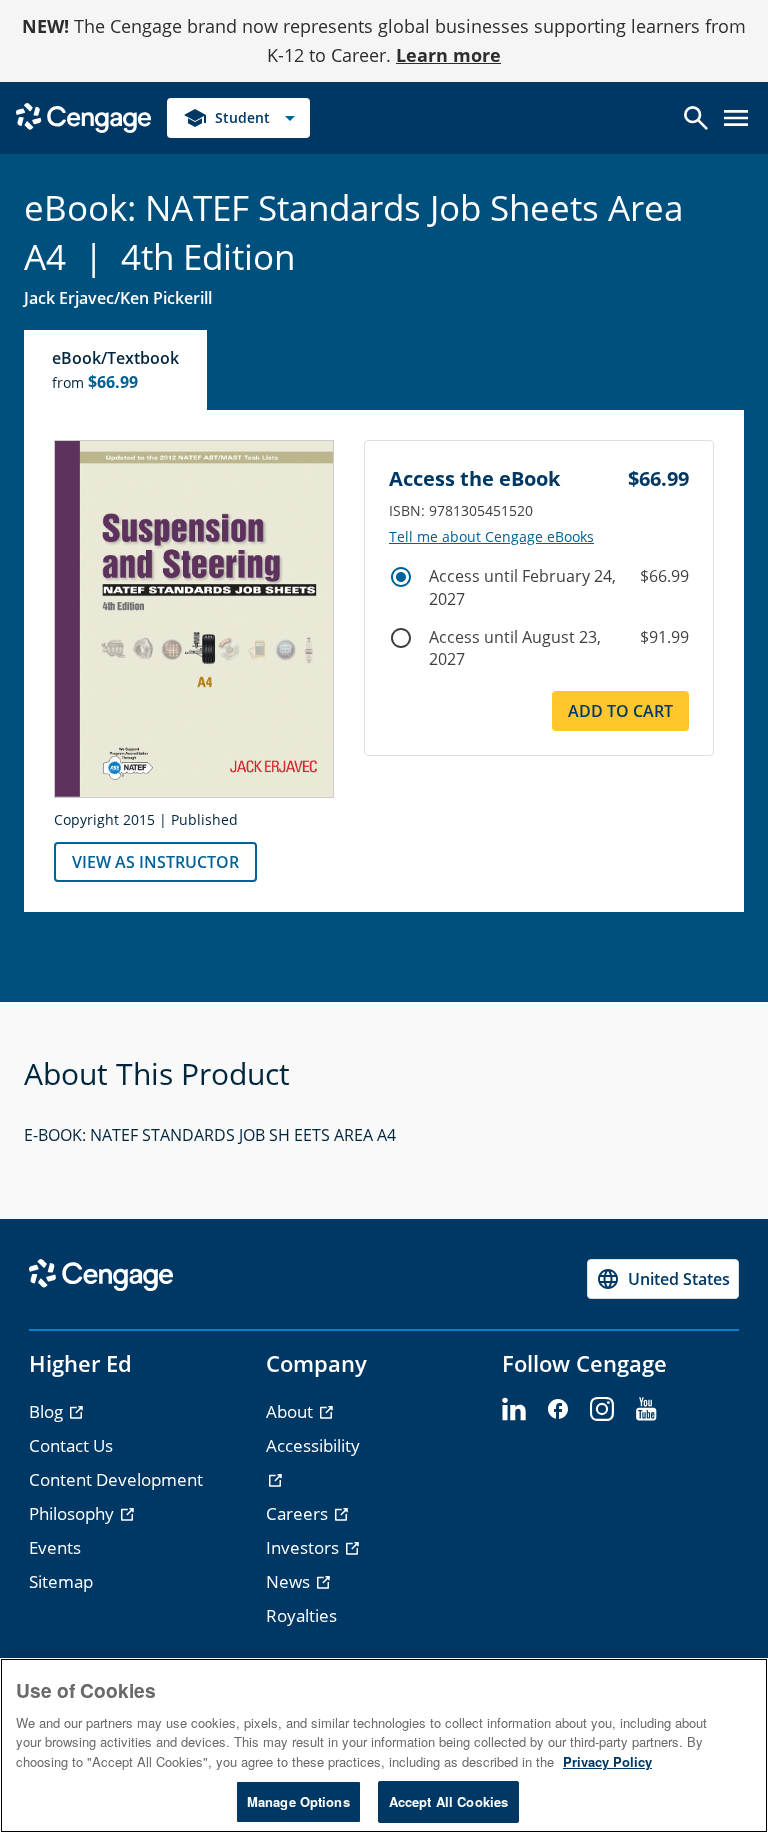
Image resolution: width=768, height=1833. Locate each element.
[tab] (116, 370)
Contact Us (71, 1445)
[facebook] (558, 1410)
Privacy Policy (607, 1761)
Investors (304, 1547)
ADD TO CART (620, 711)
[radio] (401, 577)
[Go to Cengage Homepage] (83, 115)
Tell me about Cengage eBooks (491, 537)
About (291, 1411)
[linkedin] (514, 1410)
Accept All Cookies (448, 1801)
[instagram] (602, 1410)
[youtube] (646, 1410)
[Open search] (696, 118)
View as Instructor (155, 862)
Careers (299, 1513)
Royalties (301, 1615)
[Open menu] (736, 118)
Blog (48, 1411)
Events (55, 1547)
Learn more (448, 55)
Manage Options (298, 1801)
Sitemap (61, 1581)
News (290, 1581)
